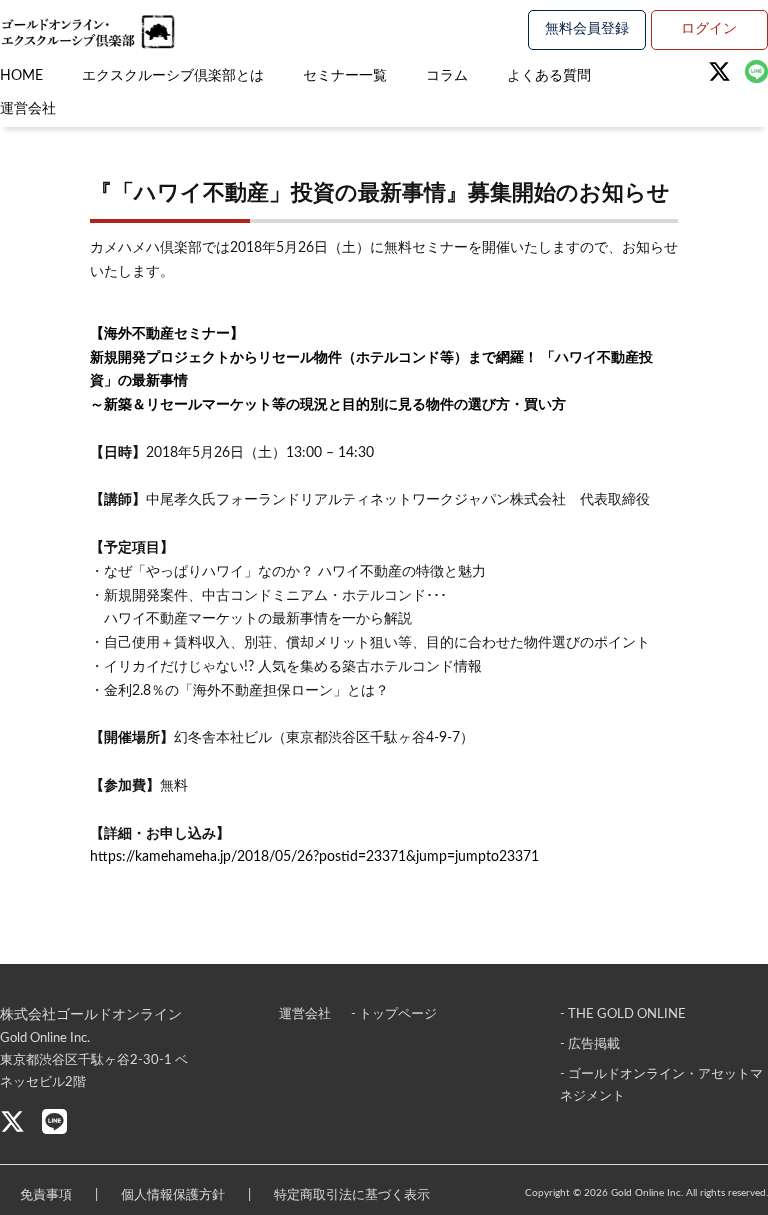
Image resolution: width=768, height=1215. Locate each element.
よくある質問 (549, 76)
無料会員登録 (587, 29)
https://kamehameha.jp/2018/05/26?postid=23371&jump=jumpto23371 (314, 857)
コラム (447, 76)
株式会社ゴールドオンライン (91, 1015)
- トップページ (394, 1014)
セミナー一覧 (345, 76)
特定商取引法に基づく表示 (352, 1195)
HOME (21, 76)
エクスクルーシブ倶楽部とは (173, 76)
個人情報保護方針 (173, 1195)
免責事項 (46, 1195)
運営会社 (28, 109)
